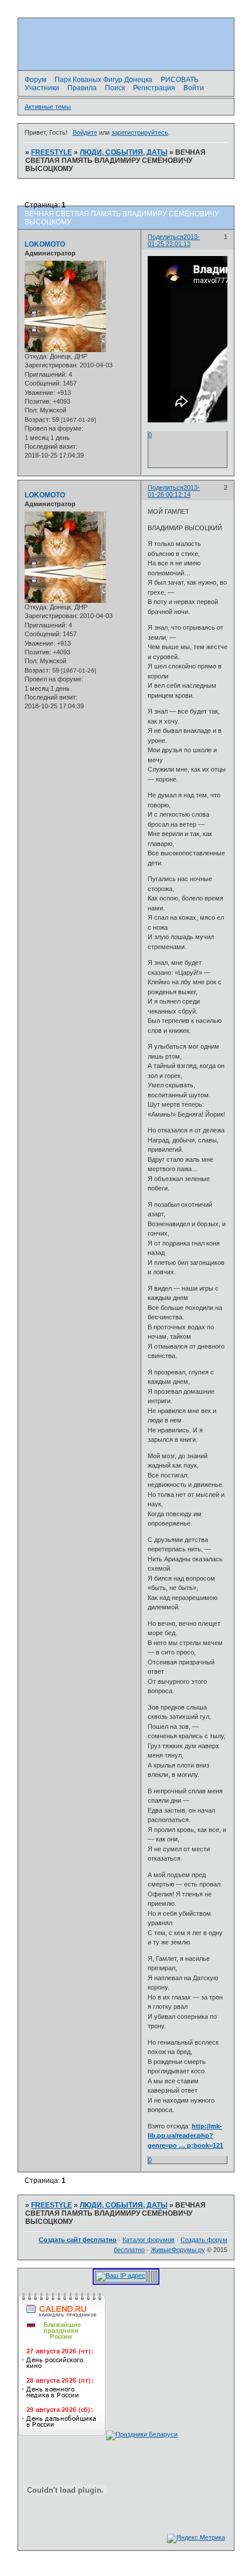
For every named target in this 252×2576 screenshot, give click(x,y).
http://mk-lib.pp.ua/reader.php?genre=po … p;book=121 (185, 2136)
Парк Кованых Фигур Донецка (103, 80)
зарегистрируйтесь (140, 132)
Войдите (85, 132)
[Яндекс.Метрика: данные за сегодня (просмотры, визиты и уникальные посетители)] (196, 2539)
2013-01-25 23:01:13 (174, 240)
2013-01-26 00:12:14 (174, 491)
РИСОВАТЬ (180, 80)
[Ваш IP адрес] (121, 2275)
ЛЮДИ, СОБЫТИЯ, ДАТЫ (124, 152)
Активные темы (48, 107)
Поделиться (166, 237)
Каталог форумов (149, 2240)
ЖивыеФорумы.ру (178, 2250)
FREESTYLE (52, 152)
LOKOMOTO (45, 244)
